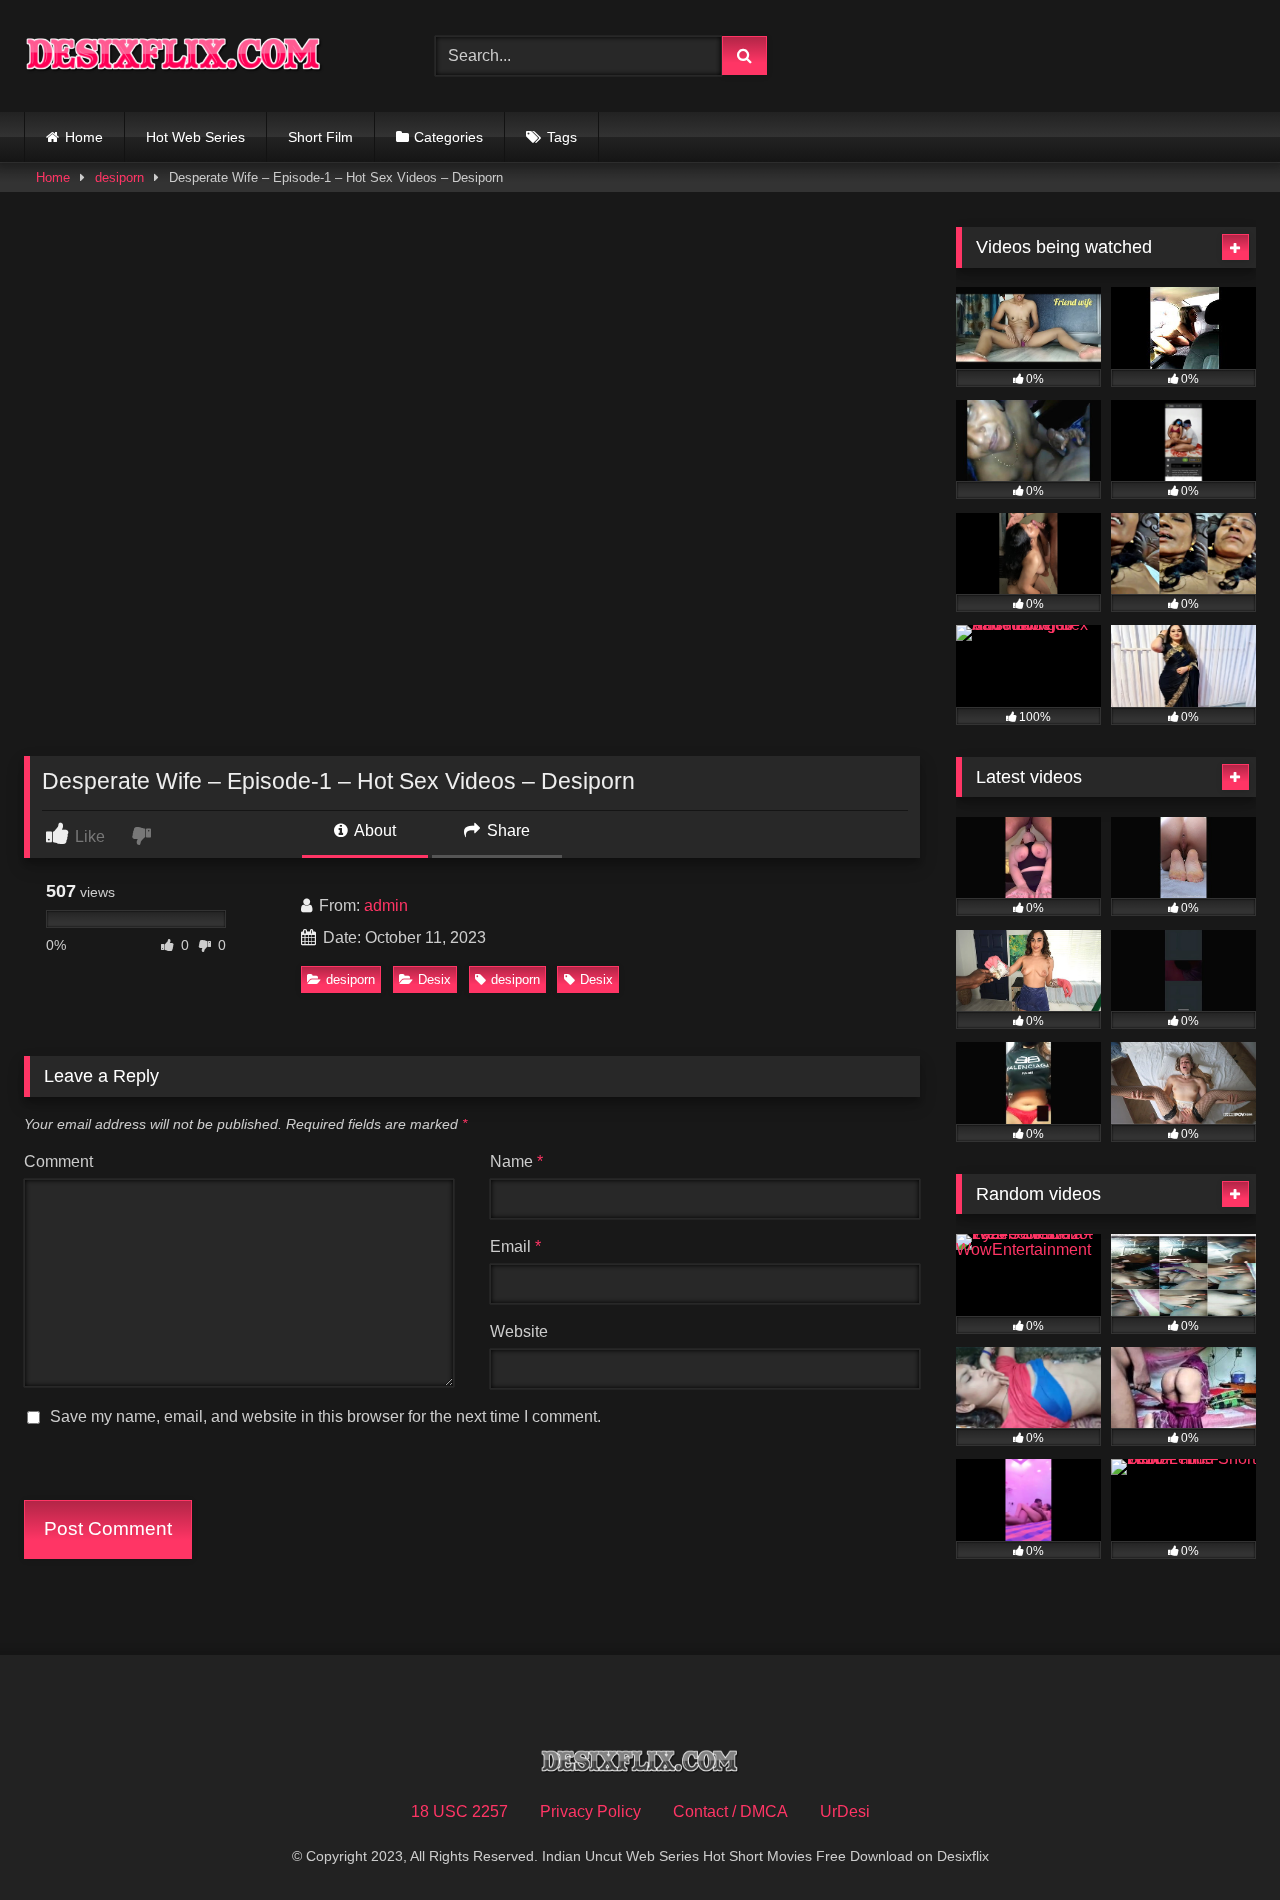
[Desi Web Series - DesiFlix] (174, 55)
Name (516, 1161)
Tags (562, 137)
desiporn (119, 177)
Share (506, 830)
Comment (58, 1161)
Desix (434, 979)
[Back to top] (1218, 1840)
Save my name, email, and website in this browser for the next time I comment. (325, 1416)
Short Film (320, 137)
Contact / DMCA (730, 1811)
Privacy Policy (590, 1811)
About (373, 830)
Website (519, 1331)
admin (386, 905)
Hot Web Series (195, 137)
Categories (448, 137)
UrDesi (845, 1811)
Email (515, 1246)
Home (84, 137)
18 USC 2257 (459, 1811)
